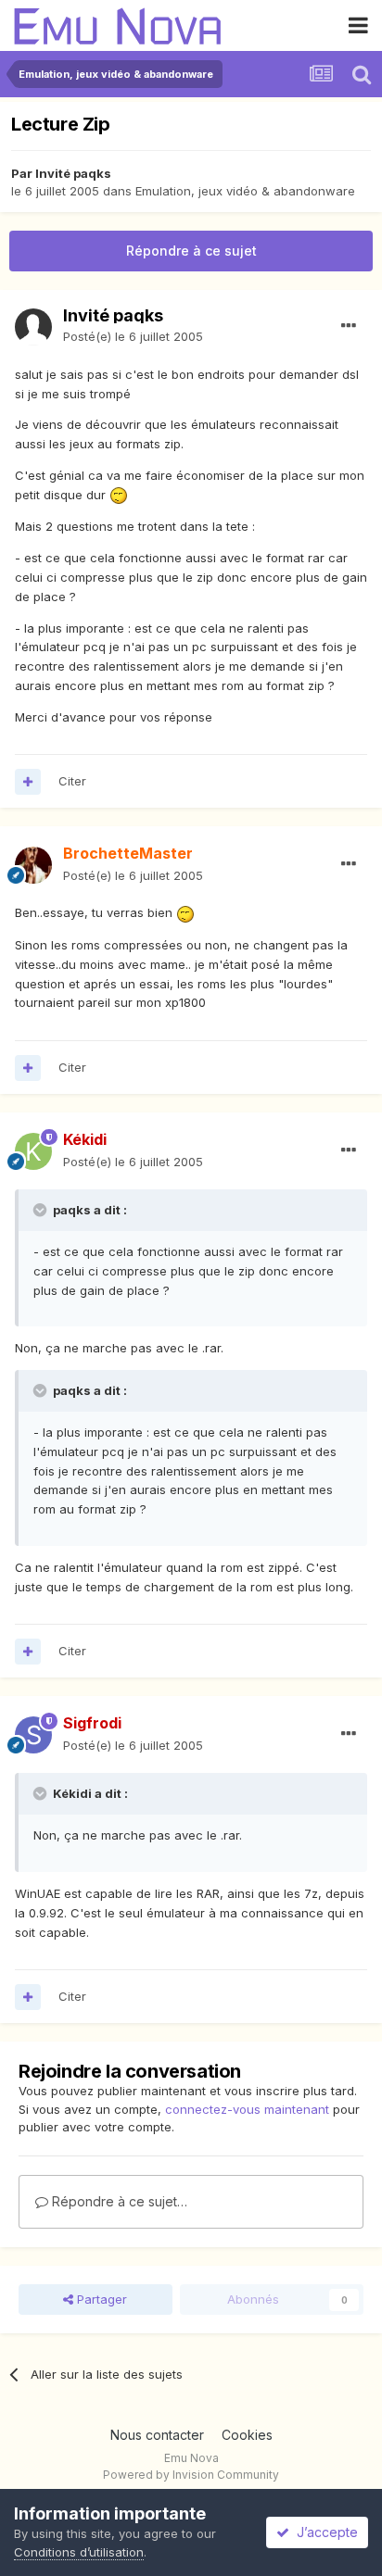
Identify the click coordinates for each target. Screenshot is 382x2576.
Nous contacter (157, 2435)
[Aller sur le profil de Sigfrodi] (33, 1735)
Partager (100, 2299)
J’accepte (324, 2532)
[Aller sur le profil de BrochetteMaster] (33, 865)
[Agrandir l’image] (119, 495)
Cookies (247, 2435)
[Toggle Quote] (42, 1210)
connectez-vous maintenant (247, 2109)
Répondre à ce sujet (191, 251)
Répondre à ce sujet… (118, 2201)
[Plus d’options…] (349, 326)
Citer (72, 781)
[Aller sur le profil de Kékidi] (33, 1151)
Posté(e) (133, 336)
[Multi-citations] (28, 782)
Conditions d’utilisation (79, 2552)
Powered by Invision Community (191, 2475)
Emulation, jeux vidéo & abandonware (245, 191)
